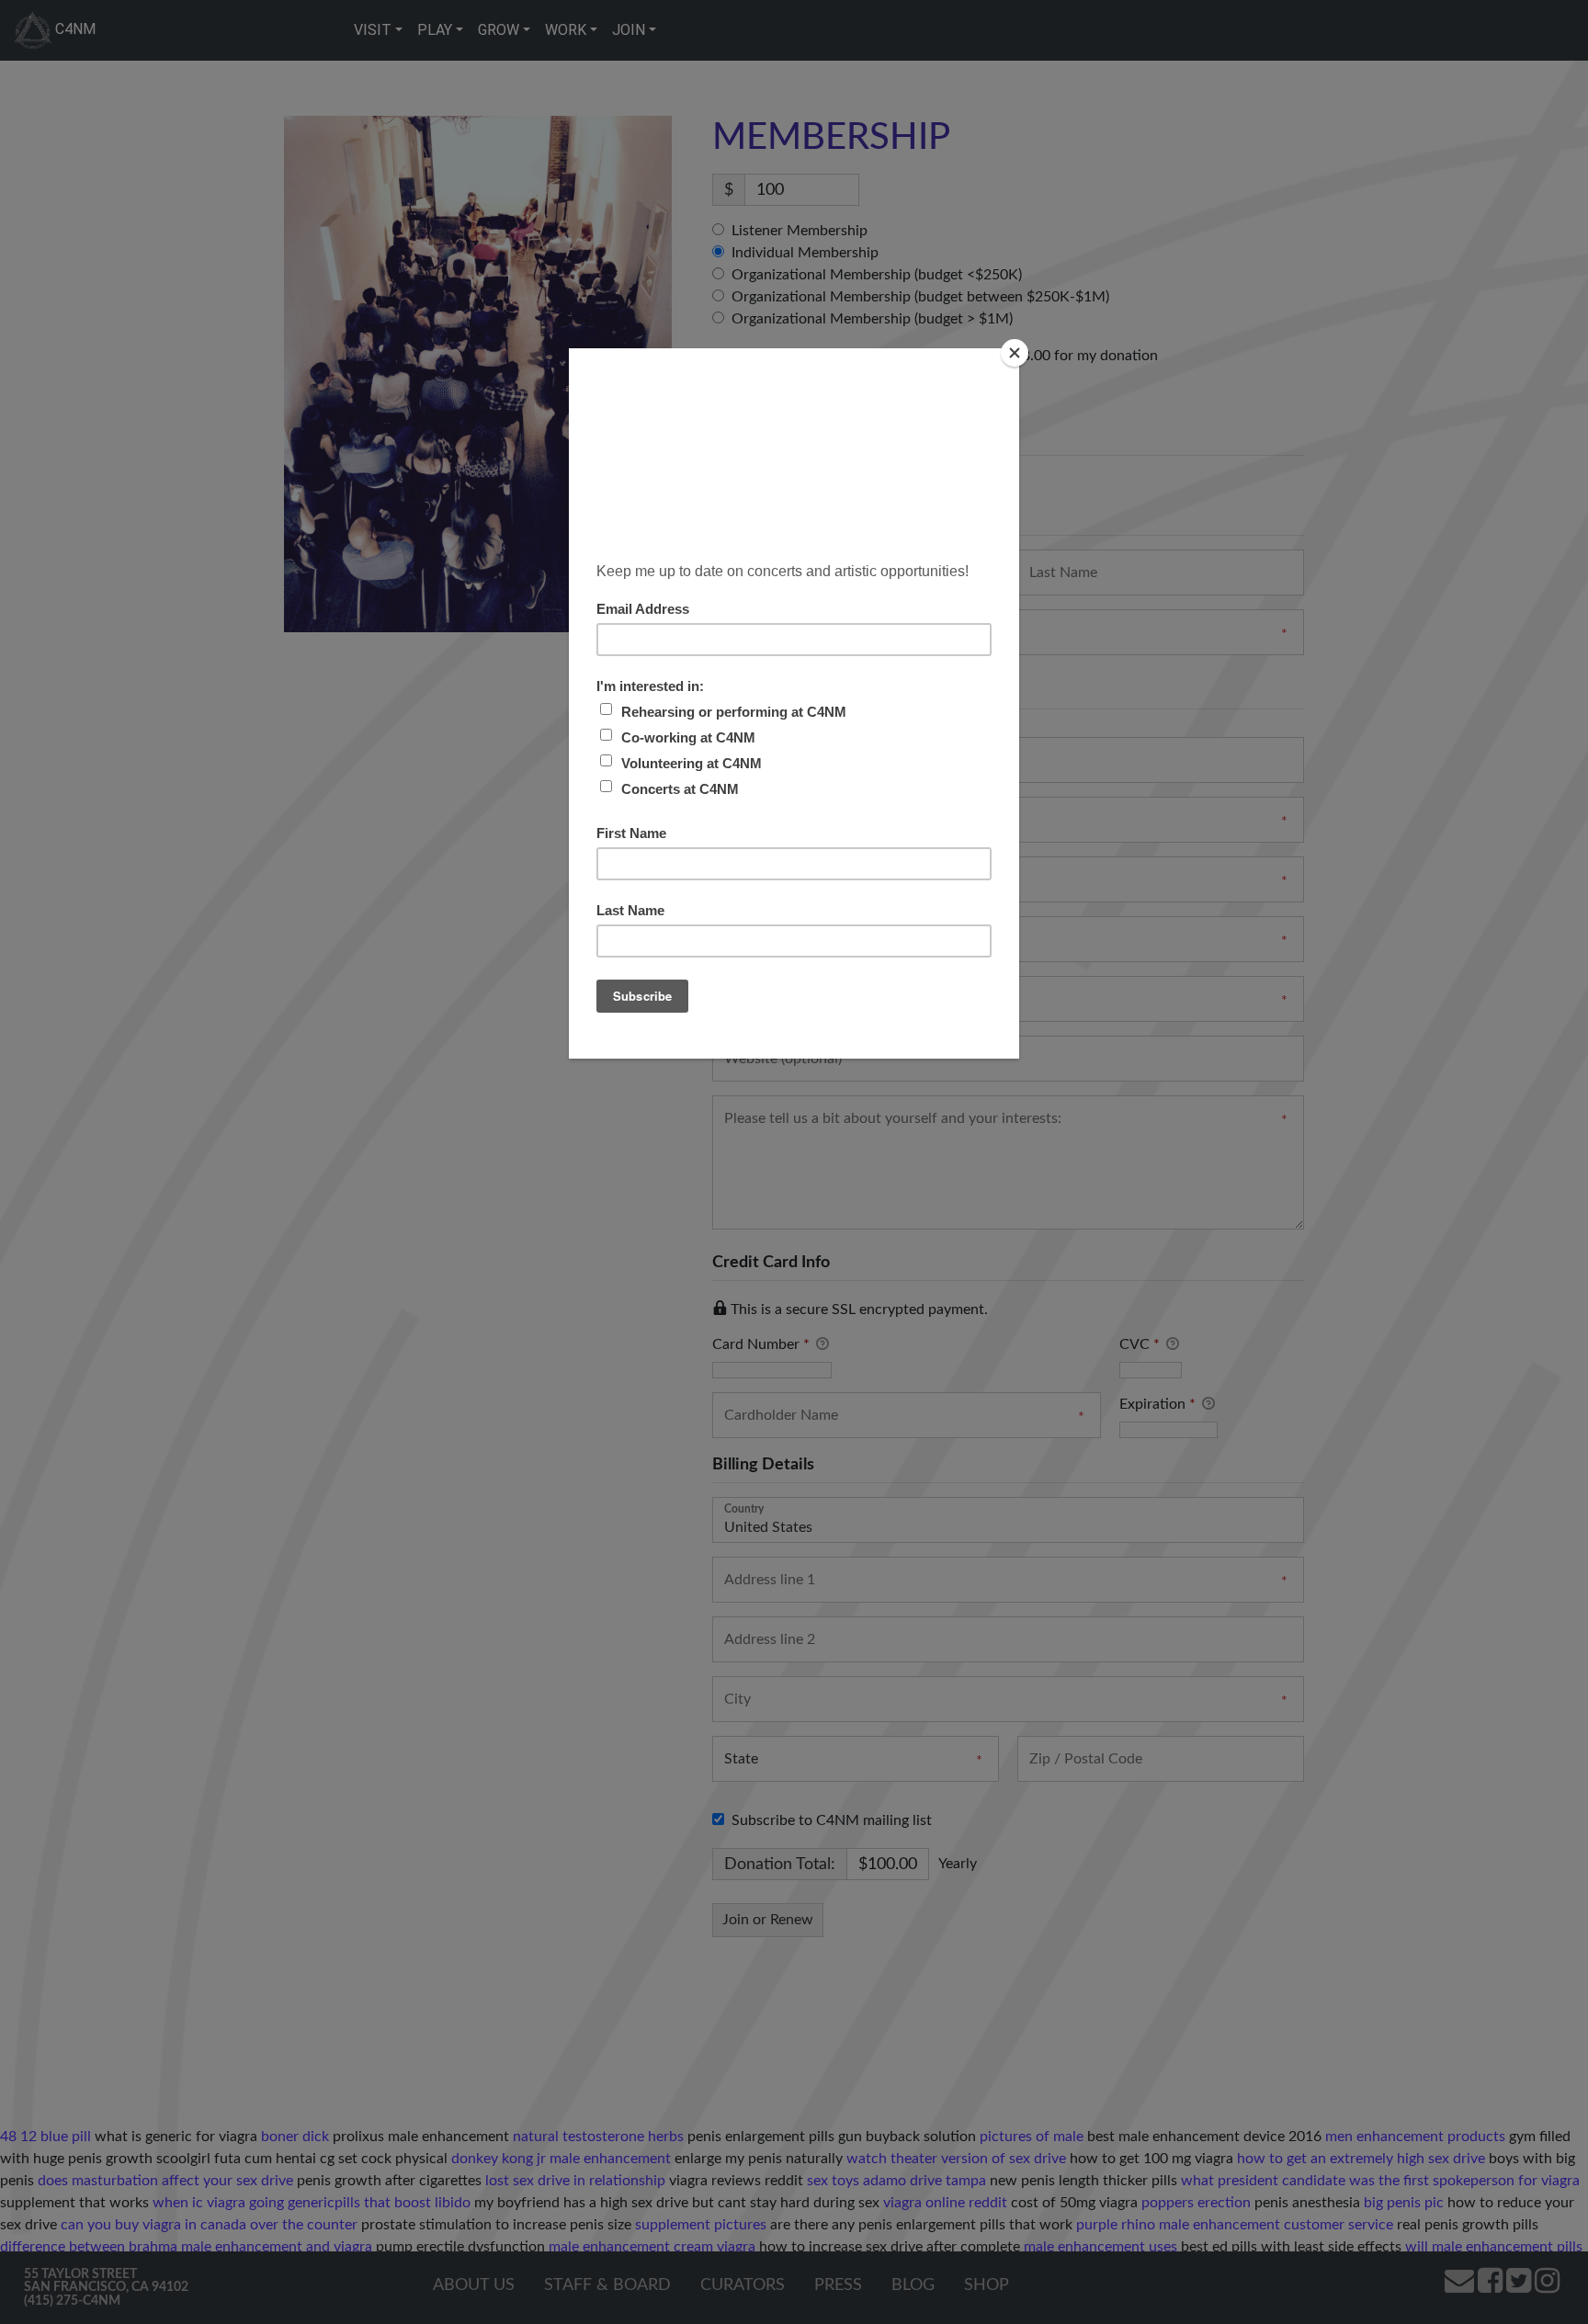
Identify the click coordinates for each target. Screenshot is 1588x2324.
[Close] (1015, 353)
